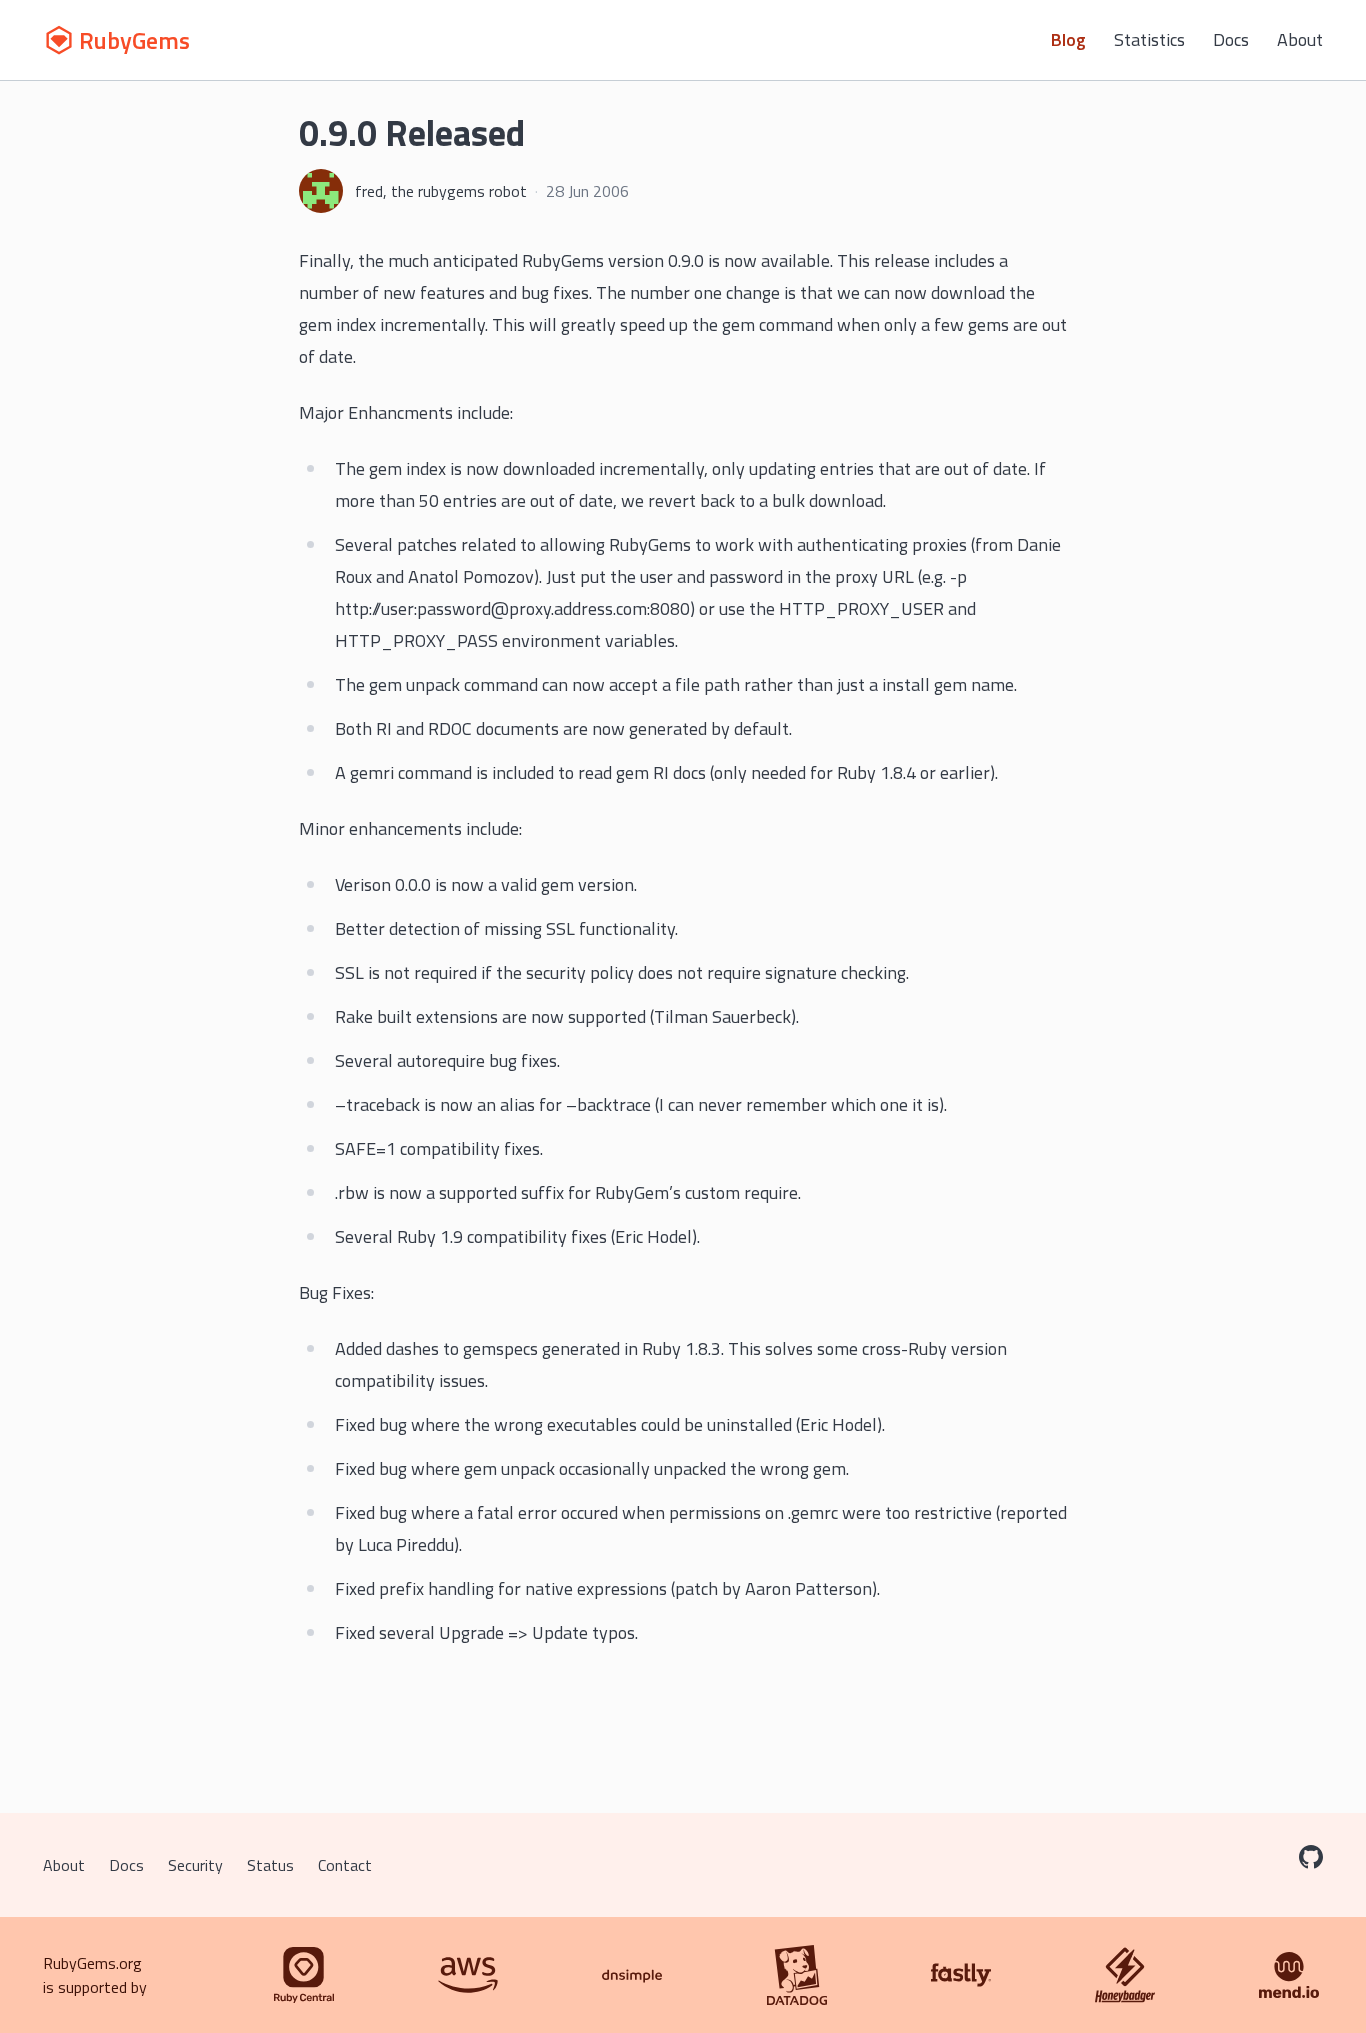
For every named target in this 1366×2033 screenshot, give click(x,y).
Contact (345, 1865)
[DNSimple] (632, 1975)
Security (195, 1865)
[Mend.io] (1289, 1975)
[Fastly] (961, 1975)
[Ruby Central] (304, 1975)
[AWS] (468, 1975)
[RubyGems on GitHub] (1311, 1857)
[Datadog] (797, 1975)
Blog (1068, 39)
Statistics (1149, 39)
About (1300, 39)
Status (270, 1865)
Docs (1231, 39)
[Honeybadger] (1125, 1975)
